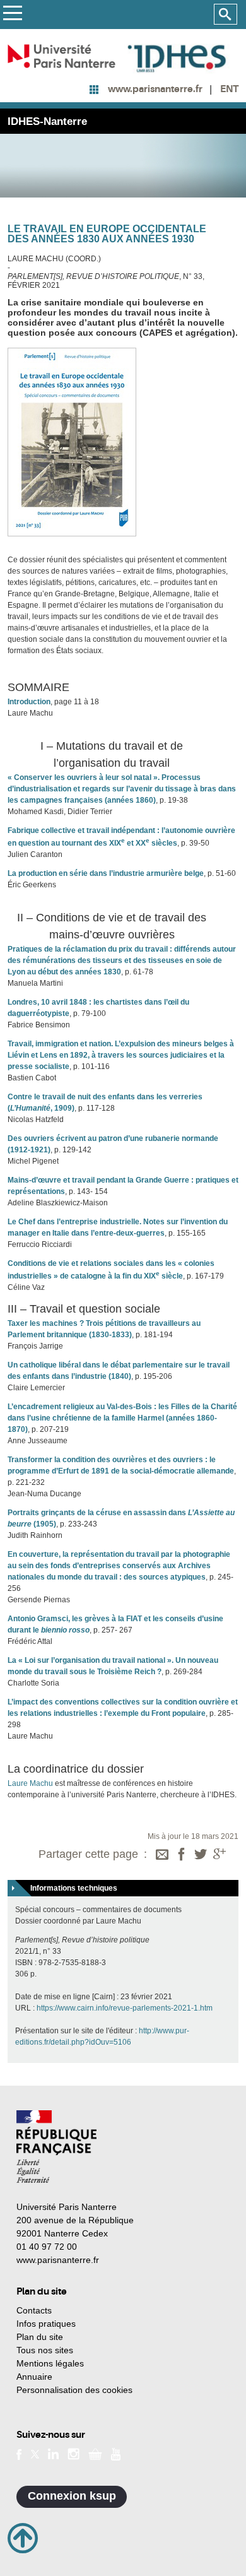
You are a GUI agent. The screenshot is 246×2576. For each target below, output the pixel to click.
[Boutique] (95, 2454)
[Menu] (12, 15)
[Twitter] (201, 1855)
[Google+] (220, 1855)
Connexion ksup (72, 2496)
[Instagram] (73, 2454)
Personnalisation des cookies (74, 2390)
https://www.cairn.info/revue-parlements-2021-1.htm (125, 2008)
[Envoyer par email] (162, 1855)
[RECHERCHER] (225, 15)
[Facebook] (182, 1855)
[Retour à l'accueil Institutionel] (56, 2147)
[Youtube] (116, 2453)
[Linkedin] (53, 2454)
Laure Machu (30, 1783)
